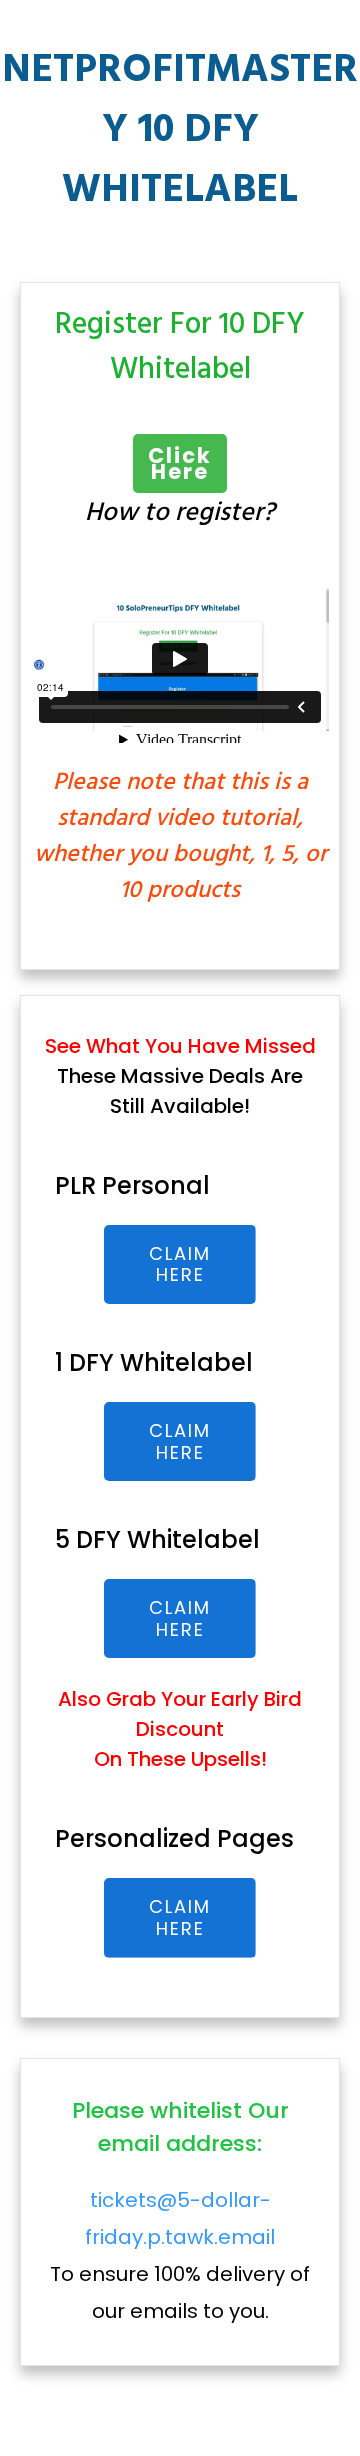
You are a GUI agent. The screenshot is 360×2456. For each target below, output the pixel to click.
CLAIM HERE (180, 1264)
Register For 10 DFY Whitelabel (180, 347)
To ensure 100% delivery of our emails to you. (180, 2255)
